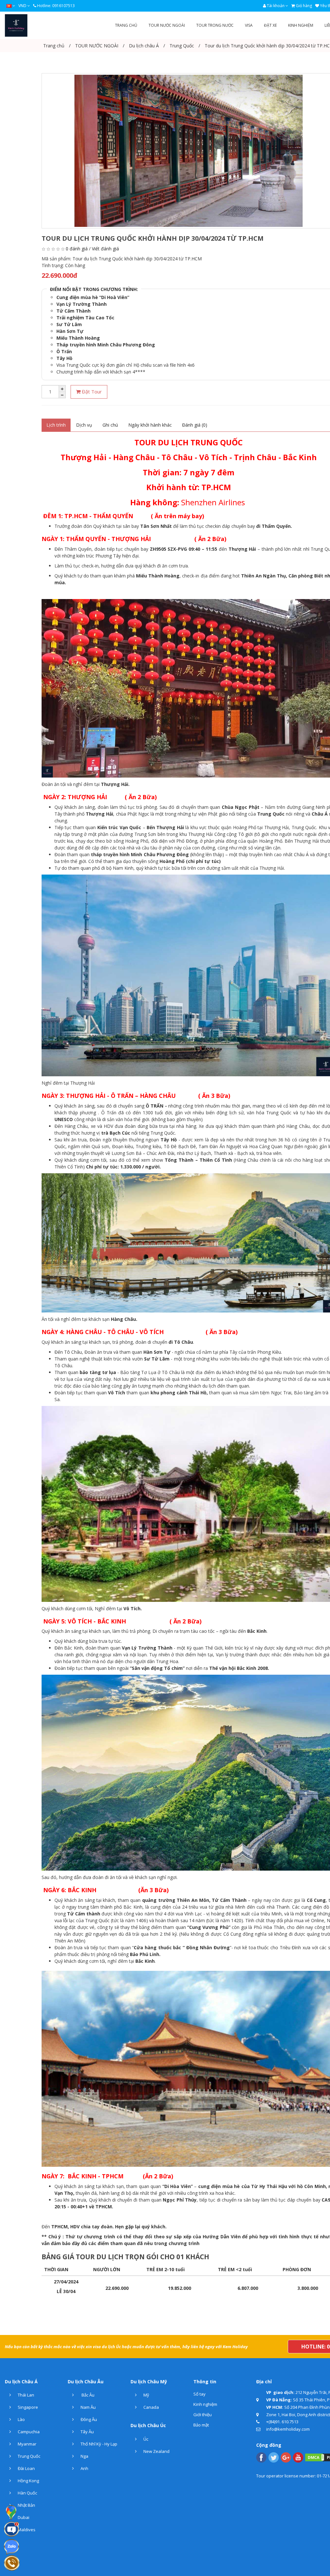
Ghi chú (110, 425)
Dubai (23, 2517)
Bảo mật (201, 2425)
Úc (145, 2439)
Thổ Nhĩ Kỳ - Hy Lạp (98, 2444)
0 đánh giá (77, 249)
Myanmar (27, 2444)
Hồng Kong (28, 2481)
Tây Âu (87, 2432)
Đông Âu (88, 2419)
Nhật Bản (26, 2505)
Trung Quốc (29, 2456)
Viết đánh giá (105, 249)
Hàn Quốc (27, 2493)
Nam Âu (88, 2407)
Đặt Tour (91, 392)
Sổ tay (199, 2394)
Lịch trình (56, 425)
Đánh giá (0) (195, 425)
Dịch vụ (84, 425)
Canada (151, 2407)
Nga (84, 2456)
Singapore (27, 2407)
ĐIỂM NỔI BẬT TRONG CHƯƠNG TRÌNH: (94, 289)
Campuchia (28, 2432)
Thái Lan (25, 2395)
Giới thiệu (203, 2415)
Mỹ (146, 2395)
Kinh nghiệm (205, 2404)
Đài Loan (26, 2468)
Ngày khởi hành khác (150, 425)
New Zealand (156, 2451)
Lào (21, 2419)
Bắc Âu (87, 2395)
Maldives (26, 2530)
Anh (84, 2468)
